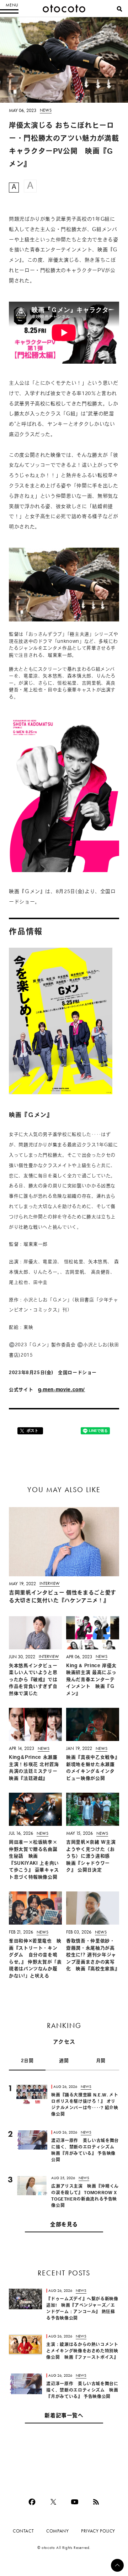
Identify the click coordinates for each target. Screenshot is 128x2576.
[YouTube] (75, 2502)
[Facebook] (32, 2502)
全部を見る (64, 2225)
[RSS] (96, 2502)
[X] (53, 2502)
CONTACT (23, 2531)
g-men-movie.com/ (62, 1390)
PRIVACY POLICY (98, 2531)
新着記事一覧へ (64, 2416)
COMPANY (57, 2531)
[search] (119, 9)
